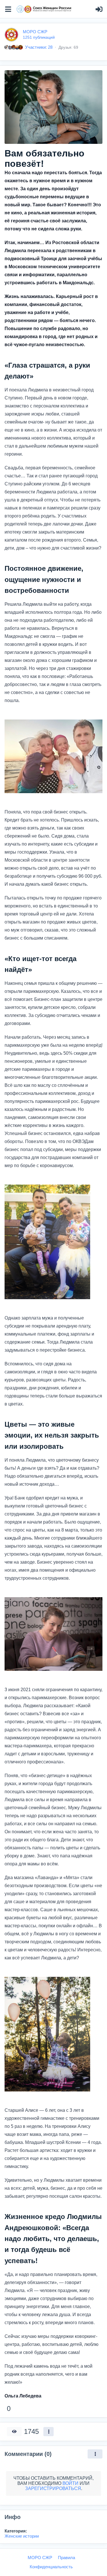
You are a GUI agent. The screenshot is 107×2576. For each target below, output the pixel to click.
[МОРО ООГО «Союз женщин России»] (44, 9)
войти (70, 2483)
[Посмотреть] (14, 2432)
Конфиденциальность (51, 2567)
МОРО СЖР (35, 32)
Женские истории (22, 2536)
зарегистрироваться (53, 2488)
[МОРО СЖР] (11, 34)
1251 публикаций (39, 37)
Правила (66, 2558)
